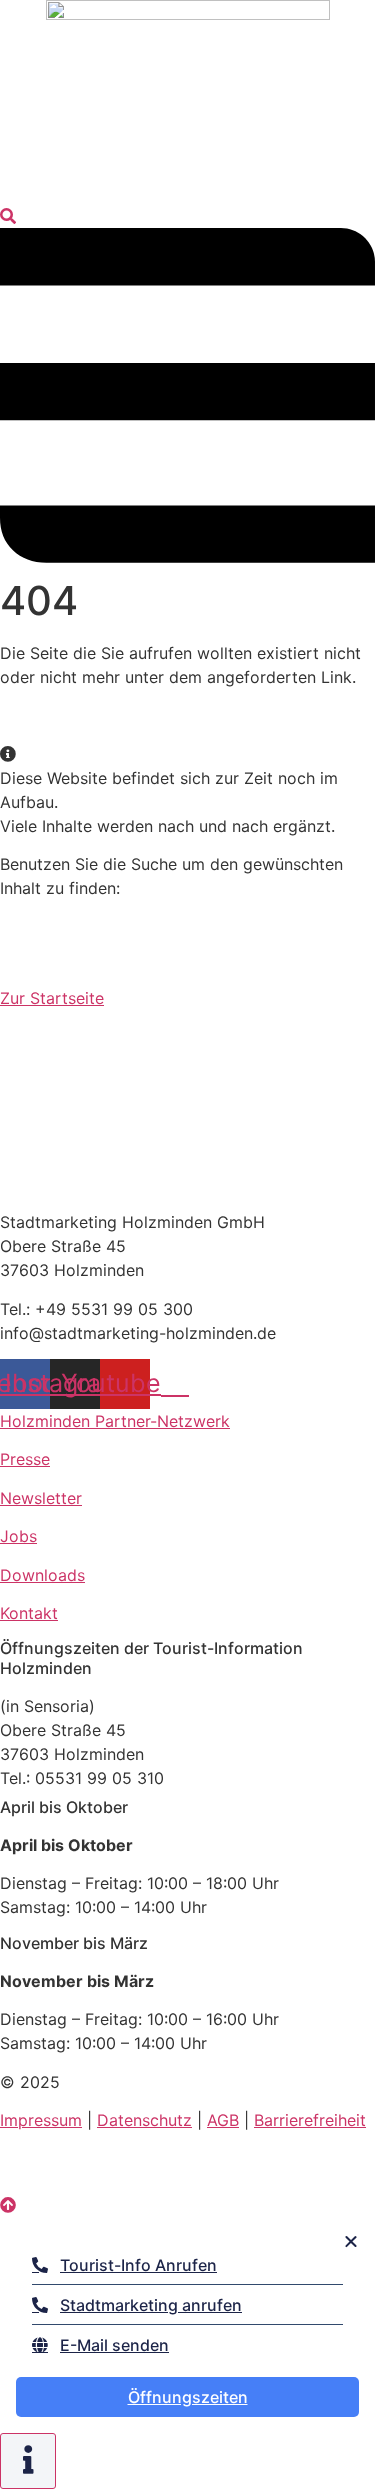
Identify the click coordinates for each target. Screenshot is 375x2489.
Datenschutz (144, 2120)
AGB (223, 2120)
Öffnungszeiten (188, 2397)
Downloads (42, 1575)
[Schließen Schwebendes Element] (351, 2241)
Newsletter (41, 1498)
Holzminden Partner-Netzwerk (115, 1421)
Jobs (18, 1536)
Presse (25, 1459)
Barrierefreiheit (310, 2120)
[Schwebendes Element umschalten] (28, 2461)
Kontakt (29, 1613)
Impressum (41, 2120)
